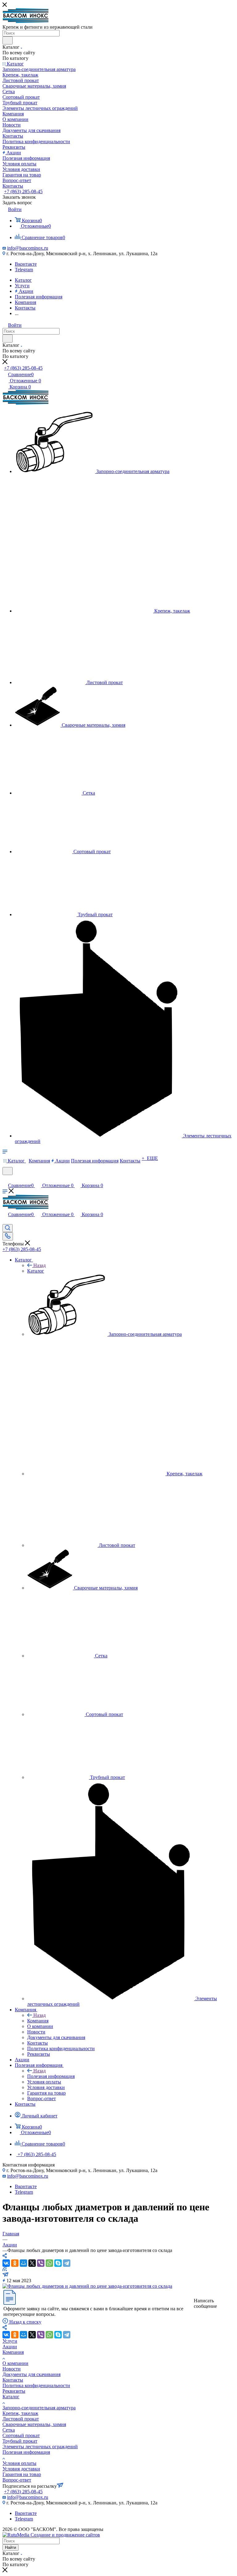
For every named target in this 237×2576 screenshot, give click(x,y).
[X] (32, 2263)
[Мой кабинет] (5, 1179)
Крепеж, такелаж (20, 2413)
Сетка (9, 2430)
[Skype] (58, 2263)
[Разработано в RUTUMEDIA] (51, 2535)
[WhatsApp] (49, 2263)
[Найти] (8, 40)
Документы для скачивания (31, 2374)
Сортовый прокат (21, 2435)
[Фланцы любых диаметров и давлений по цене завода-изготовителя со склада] (87, 2286)
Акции (10, 2347)
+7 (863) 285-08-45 (23, 191)
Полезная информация (51, 2076)
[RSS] (5, 2269)
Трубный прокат (20, 2441)
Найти (10, 2547)
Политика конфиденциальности (36, 2385)
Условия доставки (21, 2469)
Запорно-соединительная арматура (39, 2408)
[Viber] (41, 2263)
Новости (12, 2369)
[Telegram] (67, 2263)
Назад (39, 1265)
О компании (15, 2363)
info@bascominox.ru (28, 248)
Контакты (13, 2380)
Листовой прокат (21, 2419)
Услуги (10, 2341)
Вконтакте (26, 264)
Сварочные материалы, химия (34, 2424)
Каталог (36, 1271)
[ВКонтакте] (6, 2263)
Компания (38, 2021)
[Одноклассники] (15, 2263)
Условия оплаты (19, 2463)
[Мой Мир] (23, 2263)
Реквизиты (14, 2391)
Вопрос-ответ (17, 2480)
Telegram (24, 270)
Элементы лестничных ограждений (40, 2447)
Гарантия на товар (22, 2474)
